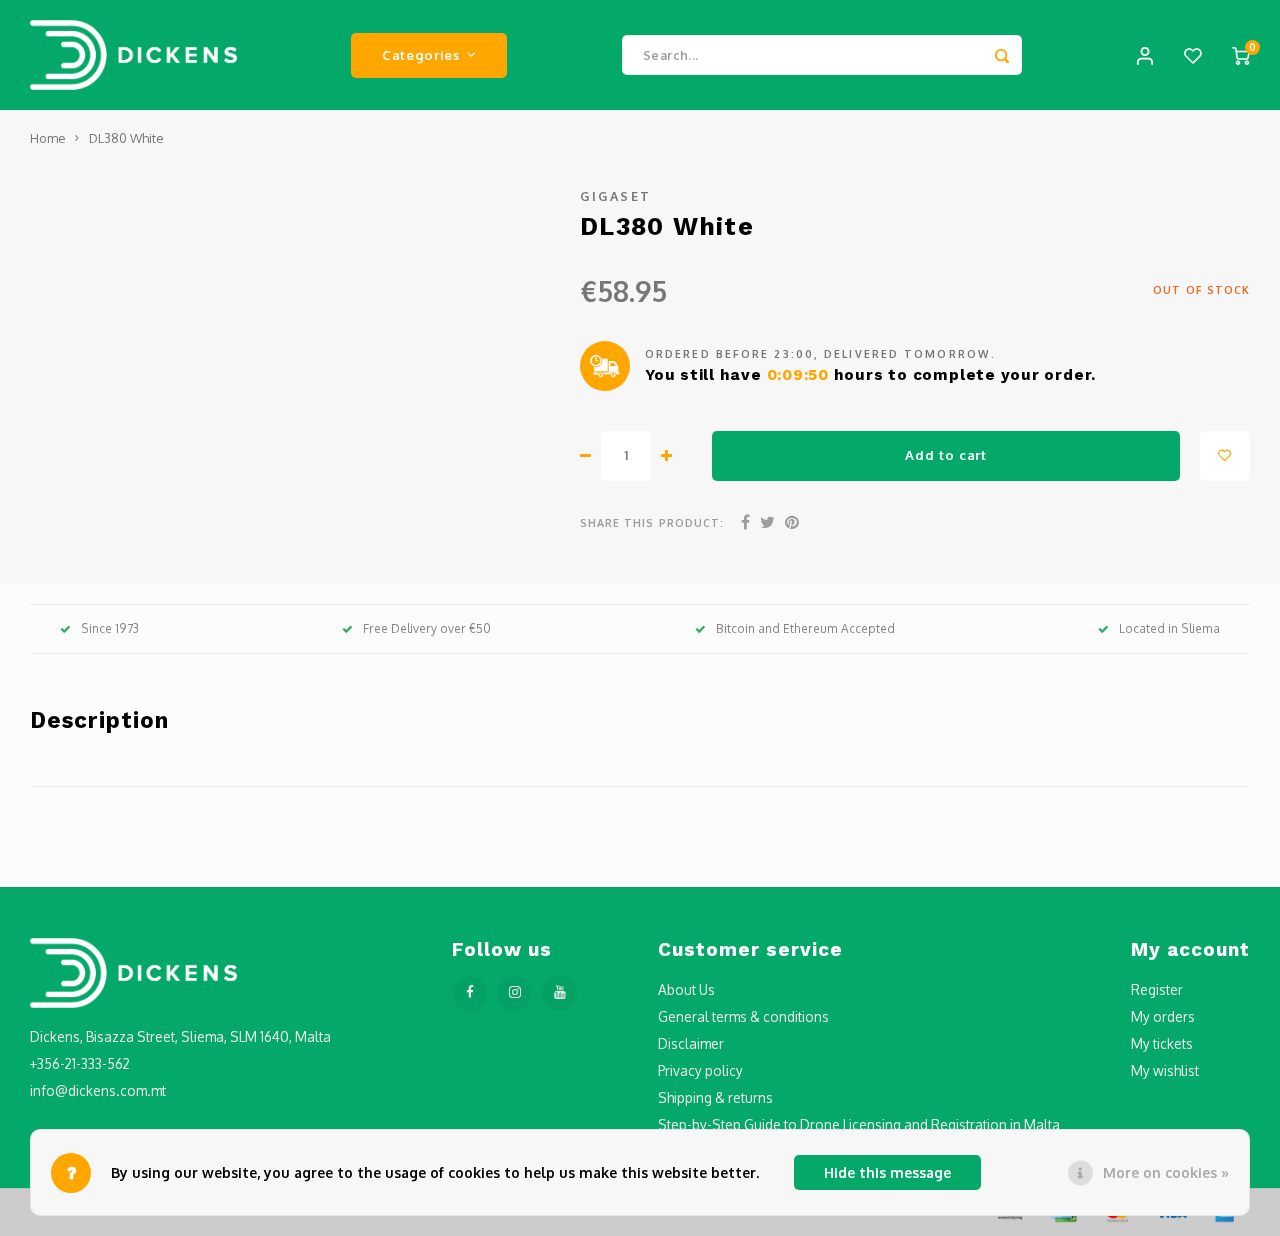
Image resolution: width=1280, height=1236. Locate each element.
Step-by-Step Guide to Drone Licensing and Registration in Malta (859, 1124)
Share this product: (652, 522)
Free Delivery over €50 (427, 628)
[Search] (1002, 55)
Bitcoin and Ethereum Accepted (805, 628)
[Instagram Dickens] (514, 993)
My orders (1163, 1016)
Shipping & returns (715, 1097)
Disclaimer (691, 1043)
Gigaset (616, 196)
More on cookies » (1166, 1172)
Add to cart (945, 454)
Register (1157, 989)
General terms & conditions (743, 1016)
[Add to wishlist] (1225, 456)
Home (47, 138)
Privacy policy (700, 1070)
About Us (686, 989)
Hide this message (887, 1172)
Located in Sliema (1169, 628)
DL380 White (126, 138)
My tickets (1162, 1043)
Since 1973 (110, 628)
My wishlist (1165, 1070)
